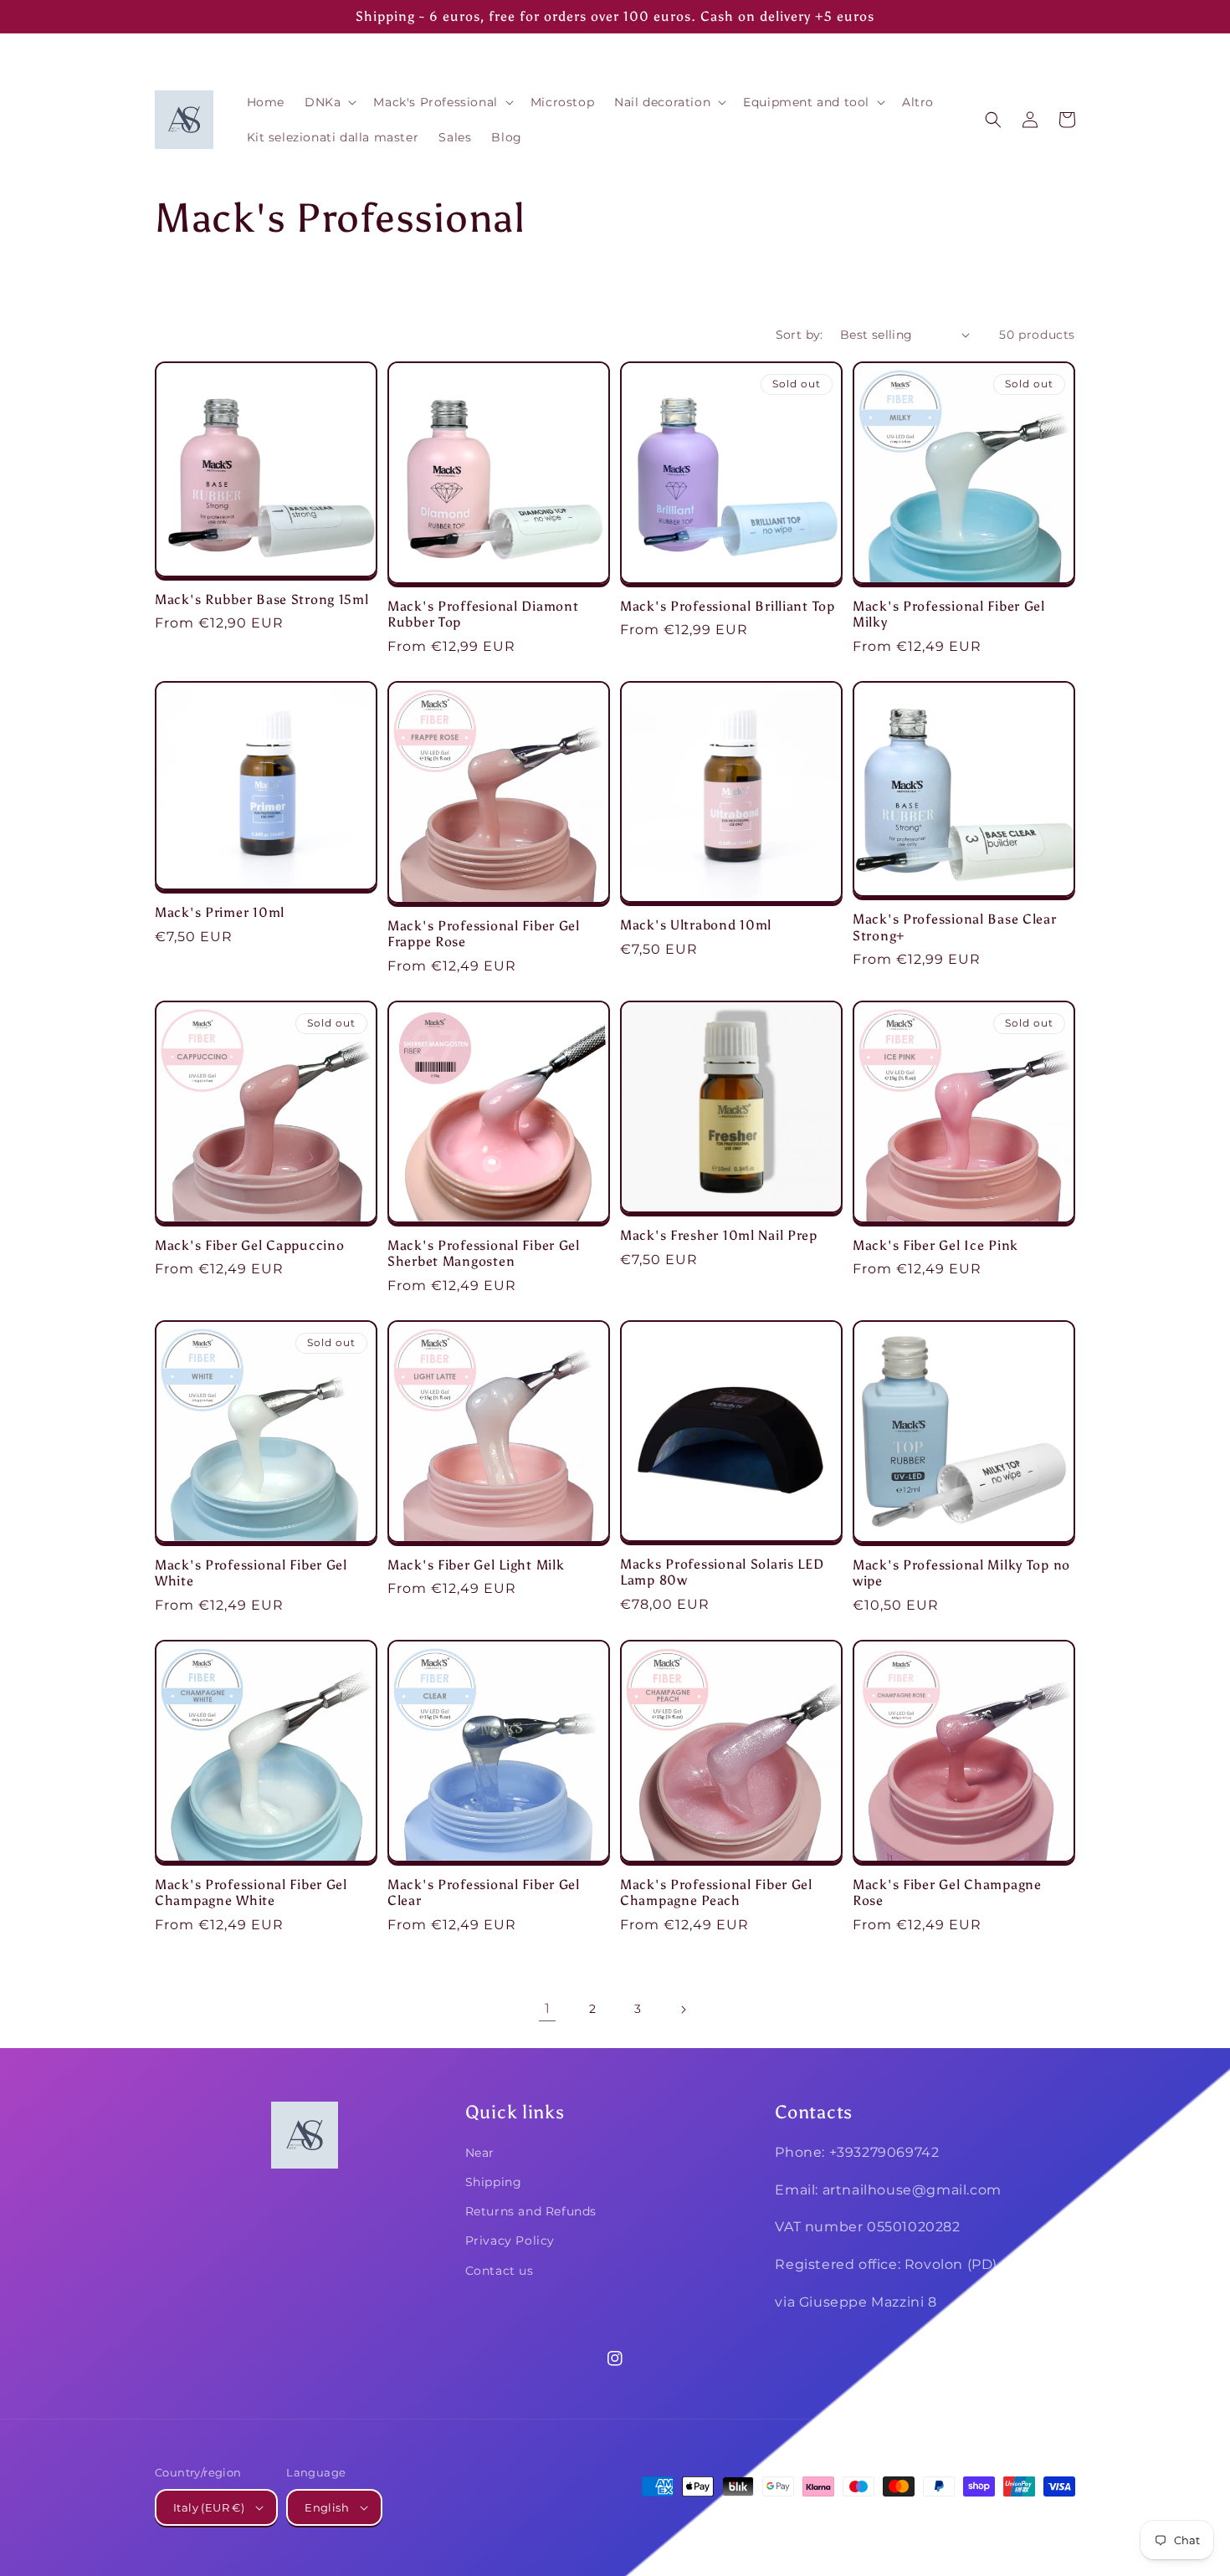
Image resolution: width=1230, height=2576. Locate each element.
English (327, 2507)
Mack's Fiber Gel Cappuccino (249, 1245)
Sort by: (799, 335)
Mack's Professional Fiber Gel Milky (949, 614)
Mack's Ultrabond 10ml (696, 925)
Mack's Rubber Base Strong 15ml (262, 599)
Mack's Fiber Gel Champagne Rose (947, 1892)
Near (480, 2153)
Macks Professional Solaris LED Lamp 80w (722, 1572)
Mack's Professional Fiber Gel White (251, 1573)
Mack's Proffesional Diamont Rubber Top (483, 614)
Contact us (500, 2271)
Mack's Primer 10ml (220, 912)
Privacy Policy (510, 2241)
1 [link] (548, 2008)
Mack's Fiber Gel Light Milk (476, 1565)
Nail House (952, 2518)
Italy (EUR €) (209, 2507)
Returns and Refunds (531, 2211)
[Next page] (683, 2010)
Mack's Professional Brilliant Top (728, 606)
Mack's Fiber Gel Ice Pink (935, 1245)
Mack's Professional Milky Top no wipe (961, 1573)
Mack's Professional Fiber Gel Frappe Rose (484, 934)
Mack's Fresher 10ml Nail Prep (719, 1235)
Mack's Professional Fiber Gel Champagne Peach (716, 1892)
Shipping (494, 2182)
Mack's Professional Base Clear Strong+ (955, 927)
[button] (329, 102)
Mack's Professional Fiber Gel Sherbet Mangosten (484, 1253)
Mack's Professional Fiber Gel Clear (484, 1892)
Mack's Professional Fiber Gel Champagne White (251, 1892)
